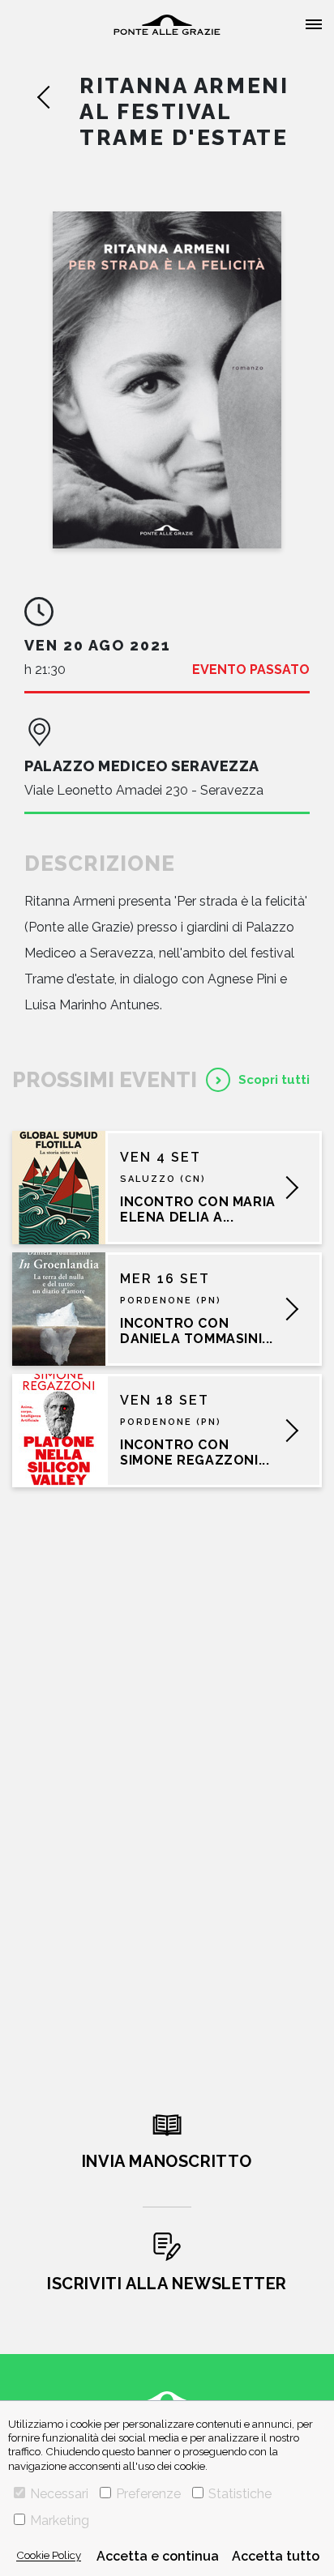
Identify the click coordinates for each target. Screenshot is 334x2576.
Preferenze (148, 2494)
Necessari (59, 2494)
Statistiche (240, 2494)
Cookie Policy (49, 2555)
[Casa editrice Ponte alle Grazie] (167, 25)
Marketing (60, 2521)
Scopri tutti (274, 1080)
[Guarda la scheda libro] (167, 380)
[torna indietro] (58, 97)
